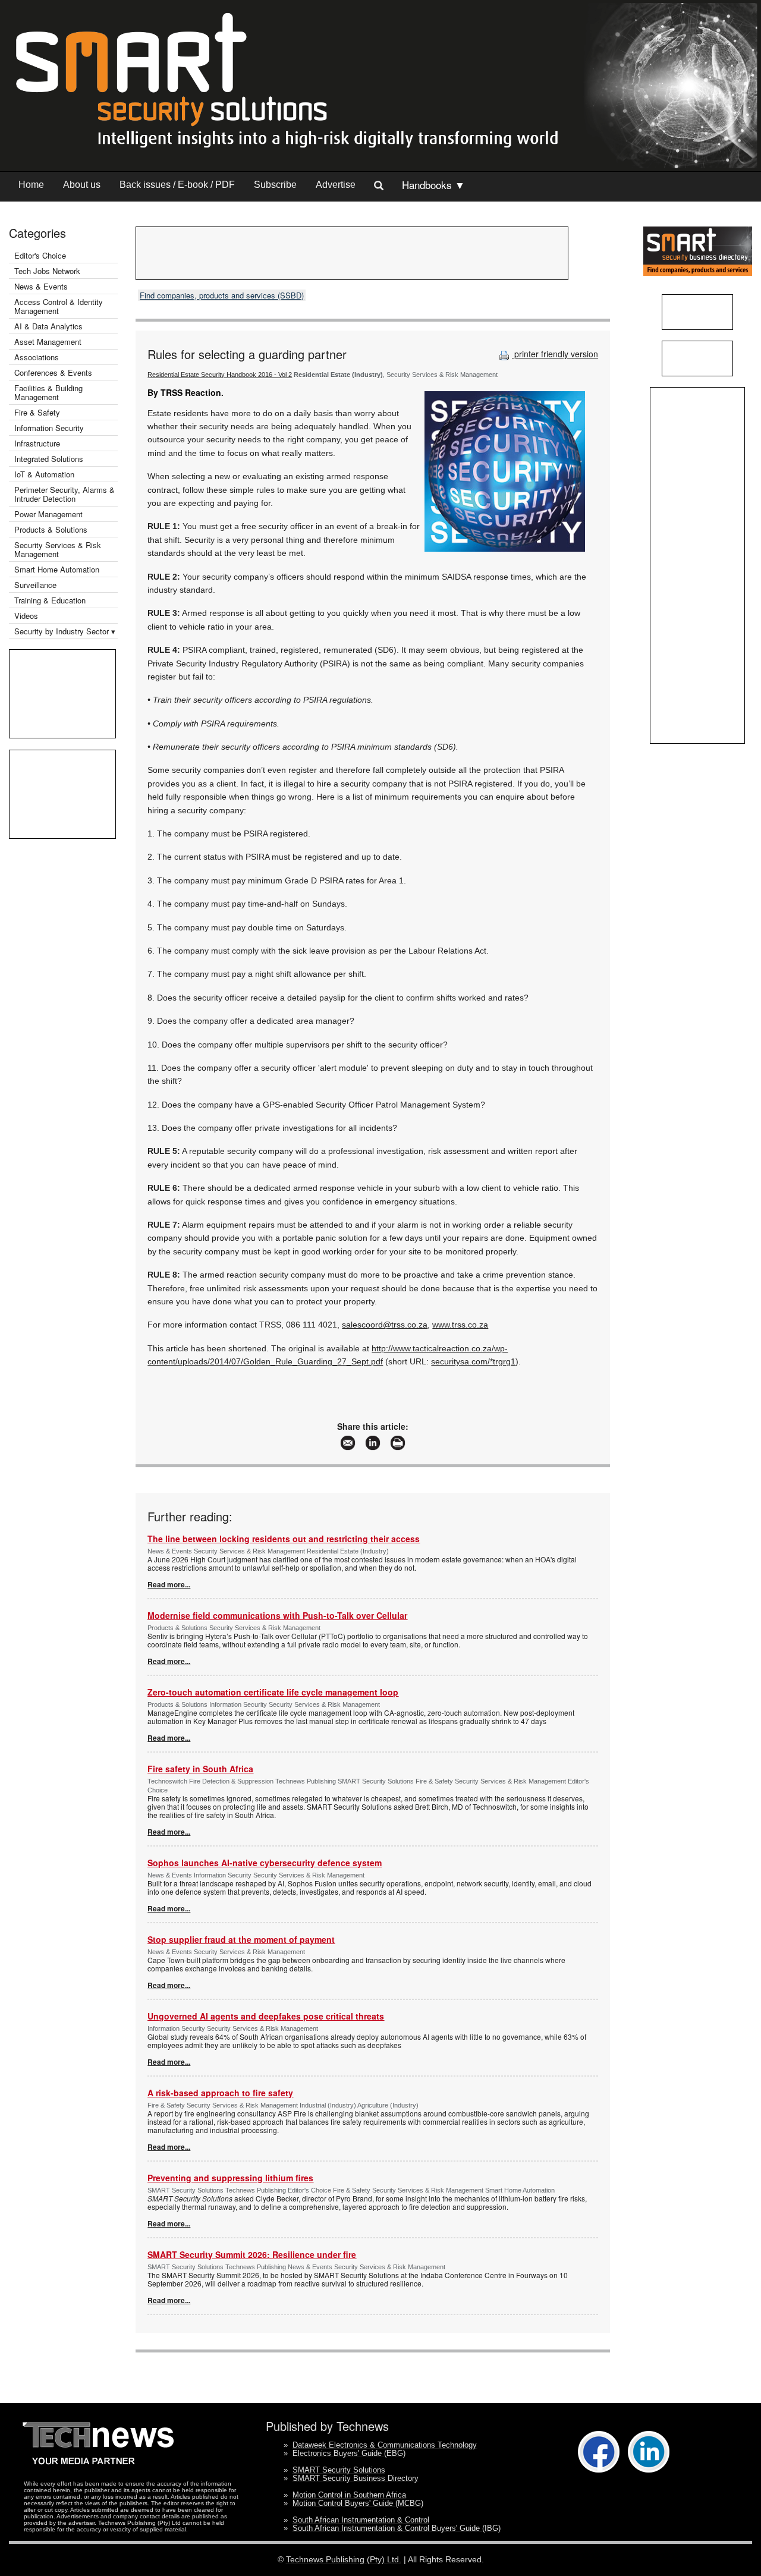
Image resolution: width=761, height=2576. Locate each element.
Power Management (48, 514)
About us (82, 185)
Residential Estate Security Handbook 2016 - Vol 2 (220, 375)
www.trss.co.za (460, 1325)
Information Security (49, 428)
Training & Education (50, 600)
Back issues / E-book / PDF (177, 185)
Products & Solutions (51, 529)
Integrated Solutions (49, 459)
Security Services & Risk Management (58, 549)
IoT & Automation (44, 474)
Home (31, 185)
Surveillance (35, 585)
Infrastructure (37, 443)
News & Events (41, 286)
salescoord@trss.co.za (385, 1325)
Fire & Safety (37, 412)
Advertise (336, 185)
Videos (26, 616)
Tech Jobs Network (47, 271)
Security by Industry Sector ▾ (65, 631)
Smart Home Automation (58, 569)
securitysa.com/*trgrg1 (473, 1361)
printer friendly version (555, 354)
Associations (37, 357)
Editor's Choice (40, 255)
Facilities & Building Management (48, 392)
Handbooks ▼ (433, 185)
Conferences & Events (53, 372)
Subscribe (275, 185)
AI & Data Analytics (48, 326)
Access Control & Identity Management (59, 306)
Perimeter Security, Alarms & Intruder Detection (65, 494)
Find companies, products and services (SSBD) (222, 295)
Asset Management (48, 342)
